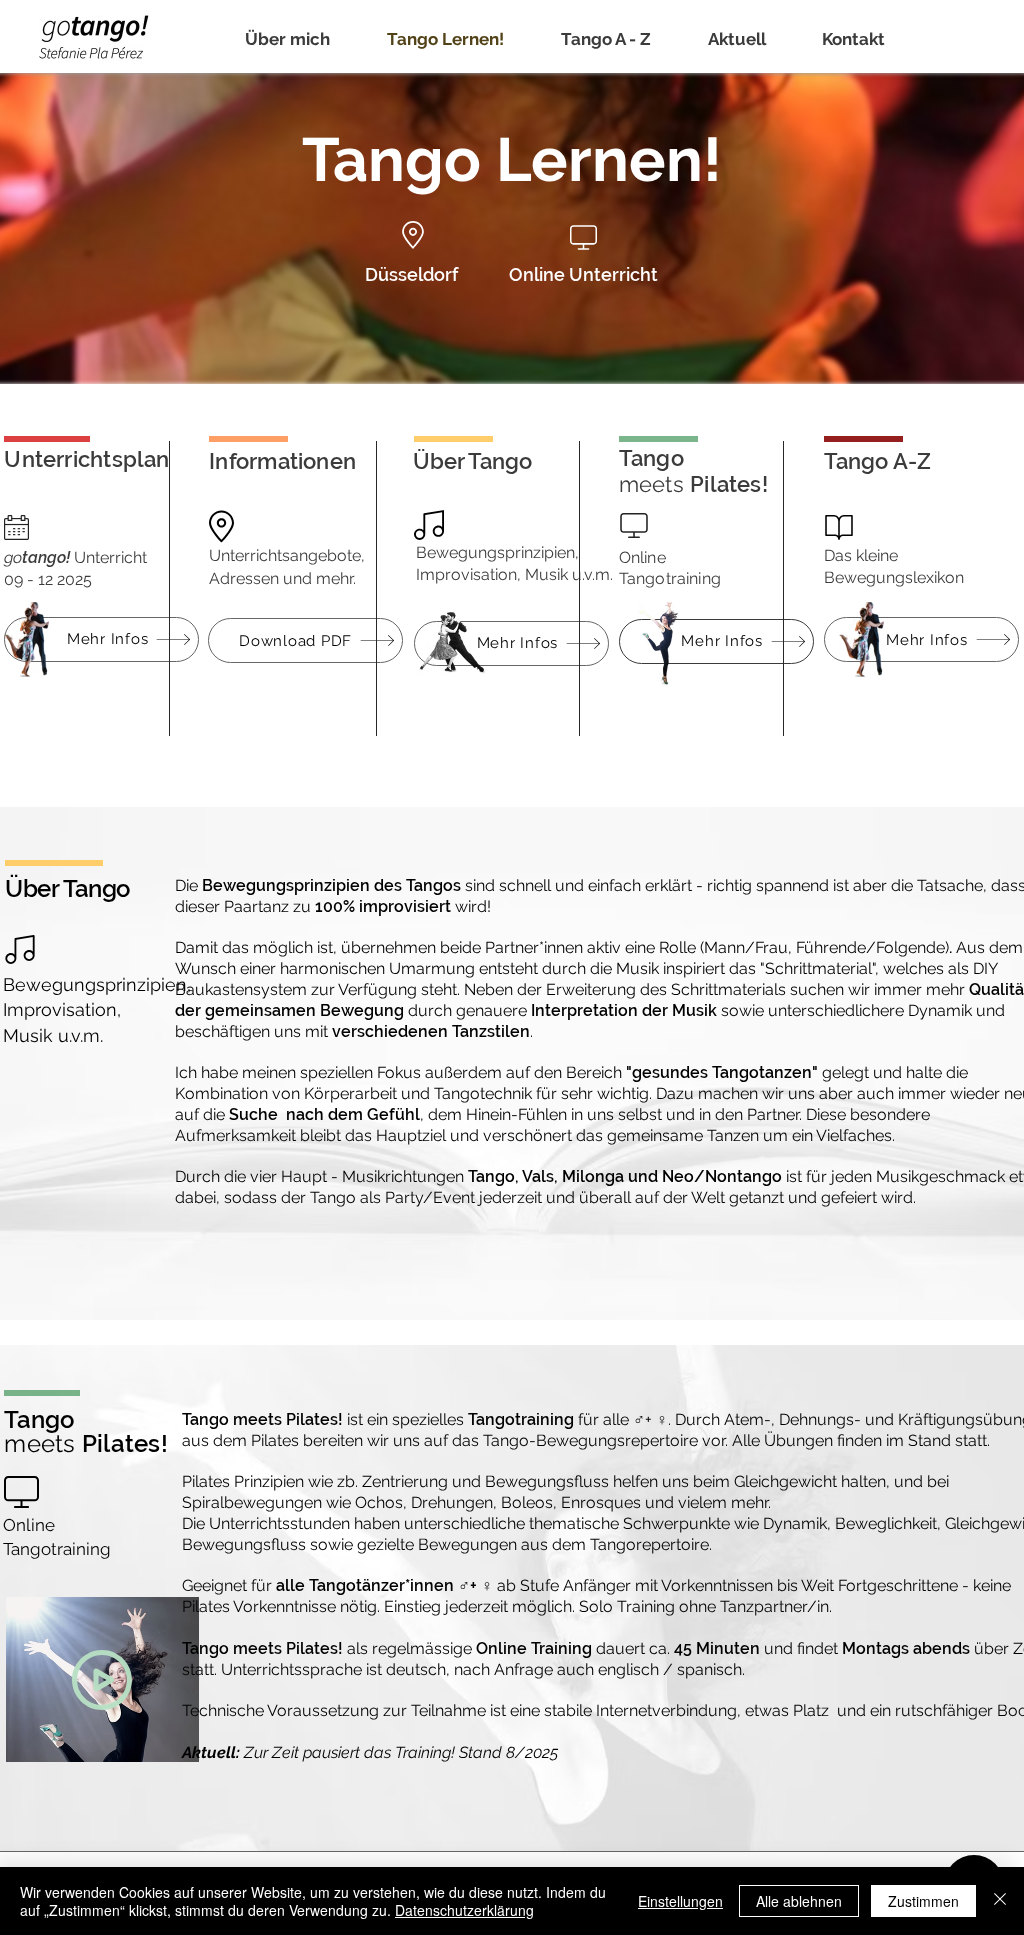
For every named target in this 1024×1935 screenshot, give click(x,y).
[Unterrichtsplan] (850, 1755)
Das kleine (861, 555)
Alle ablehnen (799, 1901)
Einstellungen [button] (680, 1901)
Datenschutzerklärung (464, 1910)
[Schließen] (1000, 1901)
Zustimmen (923, 1901)
